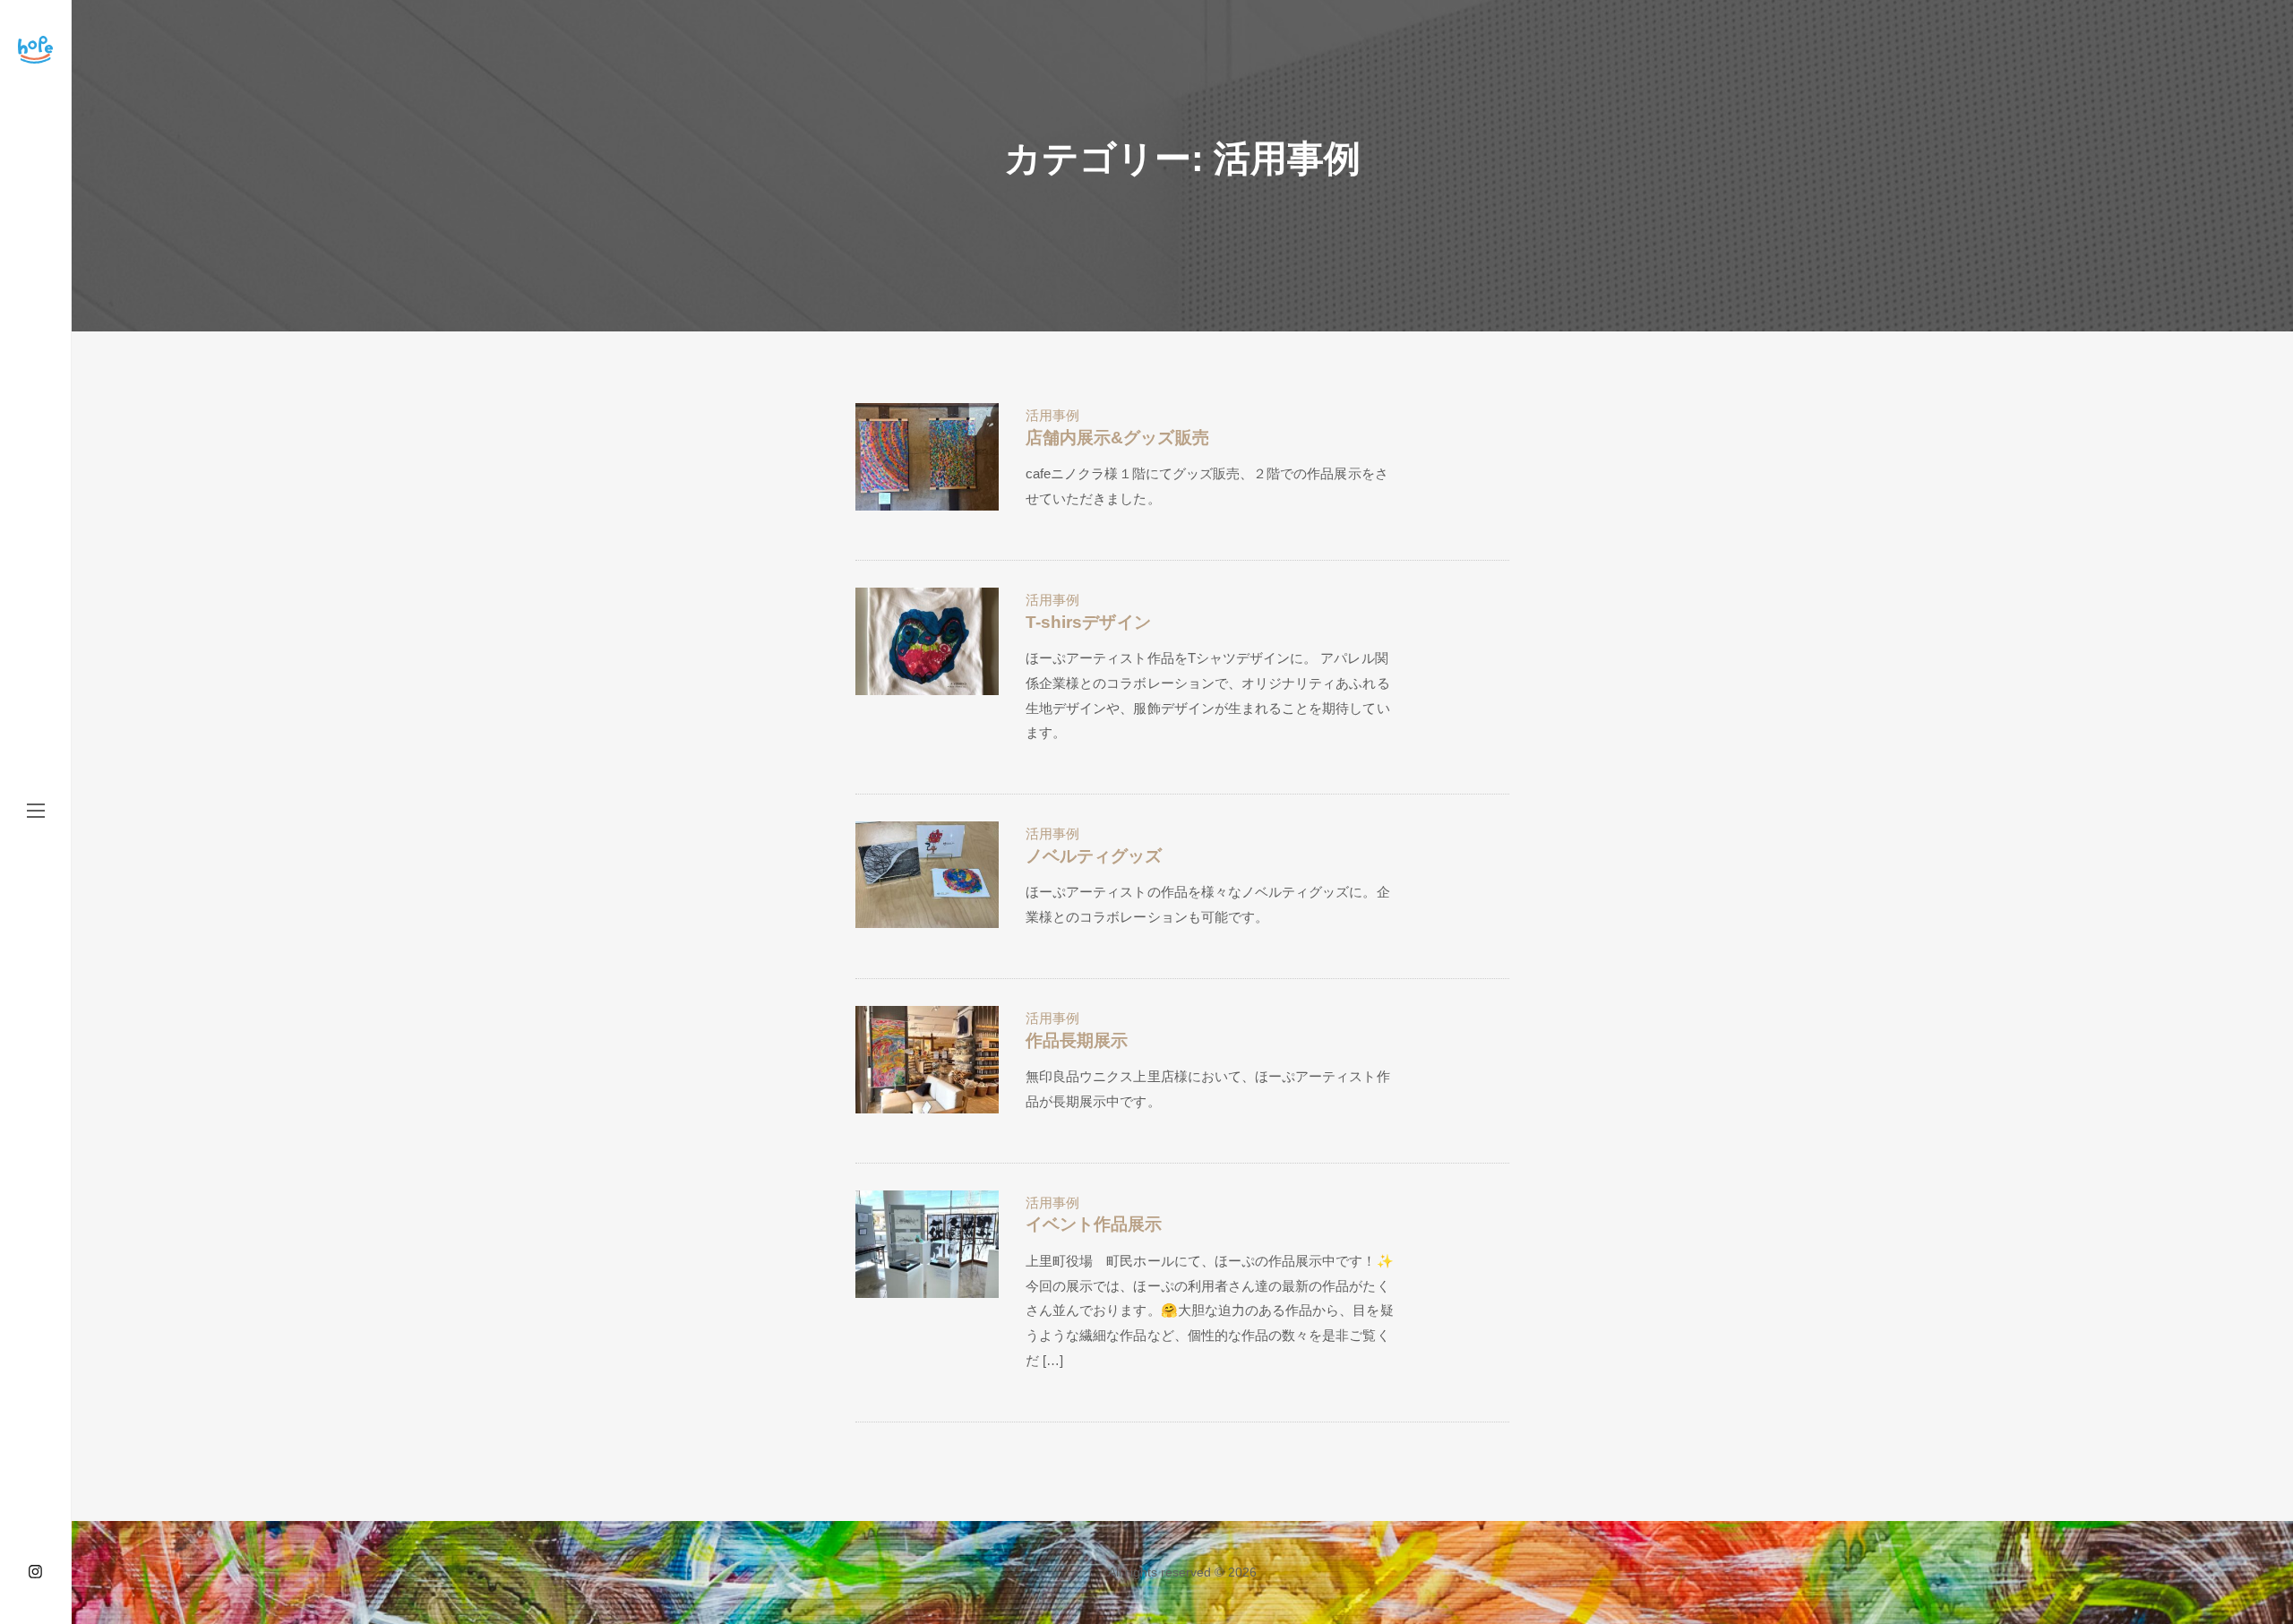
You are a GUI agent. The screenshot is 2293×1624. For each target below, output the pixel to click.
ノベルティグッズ (1094, 856)
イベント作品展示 (1094, 1224)
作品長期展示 (1077, 1040)
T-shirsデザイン (1088, 622)
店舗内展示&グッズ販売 (1117, 438)
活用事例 (1052, 415)
